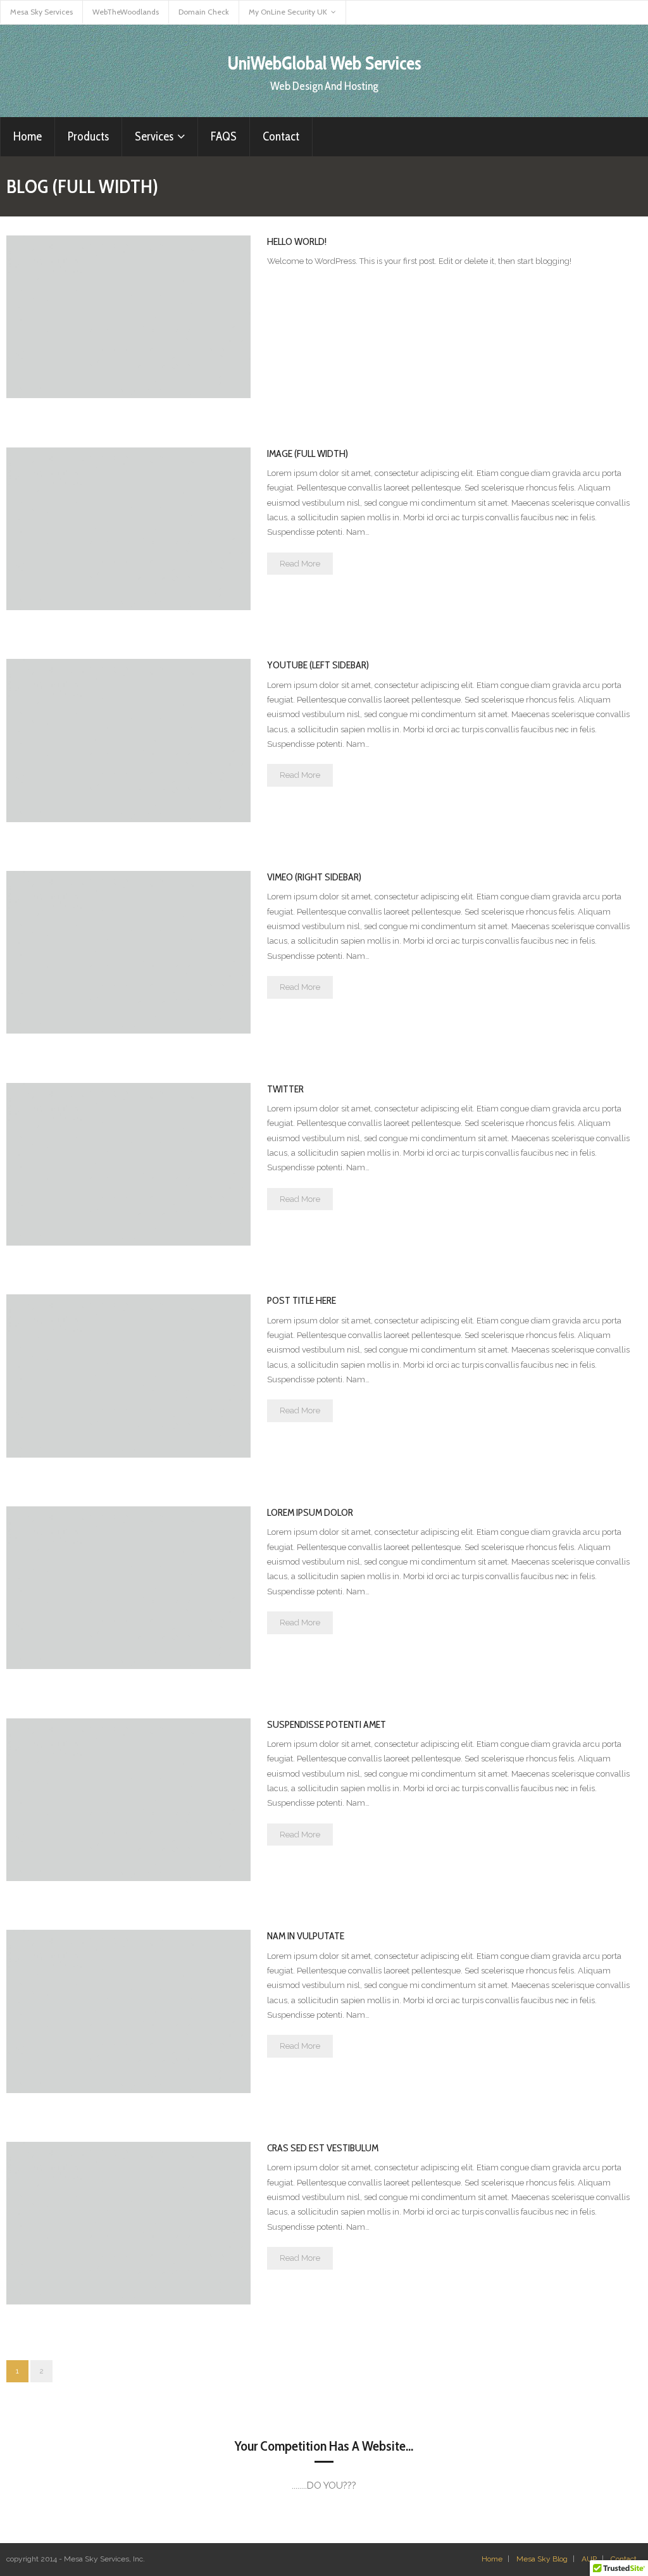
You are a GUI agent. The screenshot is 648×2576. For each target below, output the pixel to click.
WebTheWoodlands (126, 12)
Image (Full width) (308, 453)
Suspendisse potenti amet (327, 1724)
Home (492, 2559)
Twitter (285, 1089)
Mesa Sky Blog (542, 2559)
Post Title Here (302, 1300)
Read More (300, 564)
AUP (589, 2559)
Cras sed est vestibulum (323, 2148)
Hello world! (297, 241)
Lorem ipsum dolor (310, 1512)
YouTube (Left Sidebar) (318, 665)
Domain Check (204, 12)
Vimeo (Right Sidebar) (314, 877)
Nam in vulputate (306, 1936)
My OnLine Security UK (288, 12)
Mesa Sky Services (41, 12)
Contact (624, 2559)
